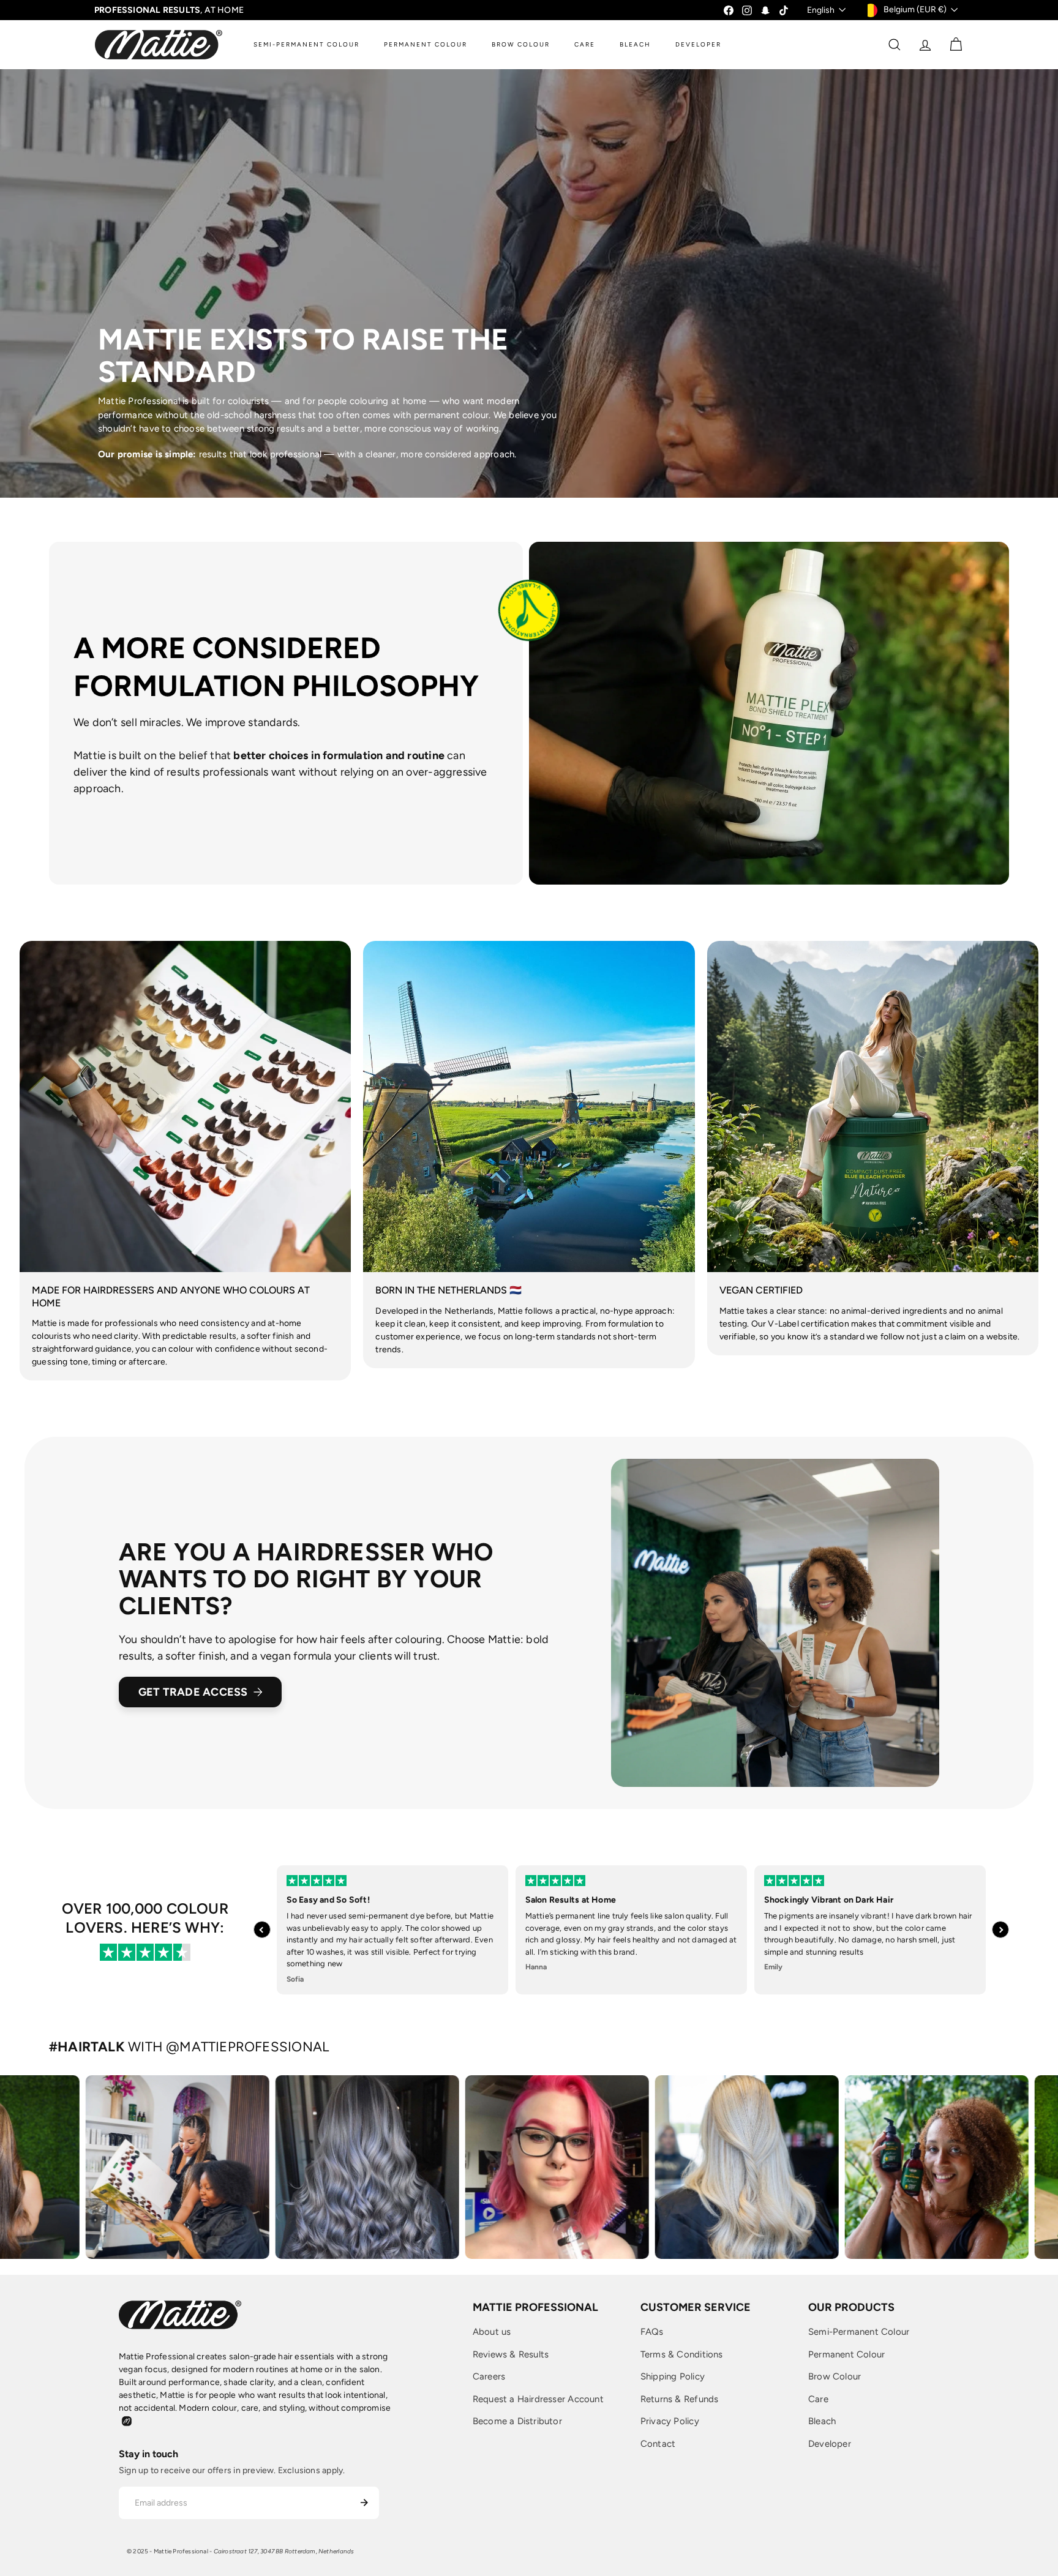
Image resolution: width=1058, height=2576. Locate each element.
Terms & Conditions (682, 2354)
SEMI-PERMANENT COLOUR (306, 44)
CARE (585, 44)
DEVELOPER (698, 44)
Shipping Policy (673, 2376)
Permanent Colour (846, 2354)
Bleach (822, 2421)
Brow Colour (835, 2376)
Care (818, 2399)
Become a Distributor (517, 2421)
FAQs (652, 2332)
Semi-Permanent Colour (859, 2332)
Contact (658, 2444)
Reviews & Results (511, 2354)
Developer (830, 2444)
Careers (489, 2376)
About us (492, 2332)
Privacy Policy (670, 2421)
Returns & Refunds (680, 2399)
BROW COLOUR (521, 44)
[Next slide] (1000, 1930)
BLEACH (635, 44)
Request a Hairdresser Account (538, 2399)
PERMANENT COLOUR (426, 44)
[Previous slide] (262, 1930)
